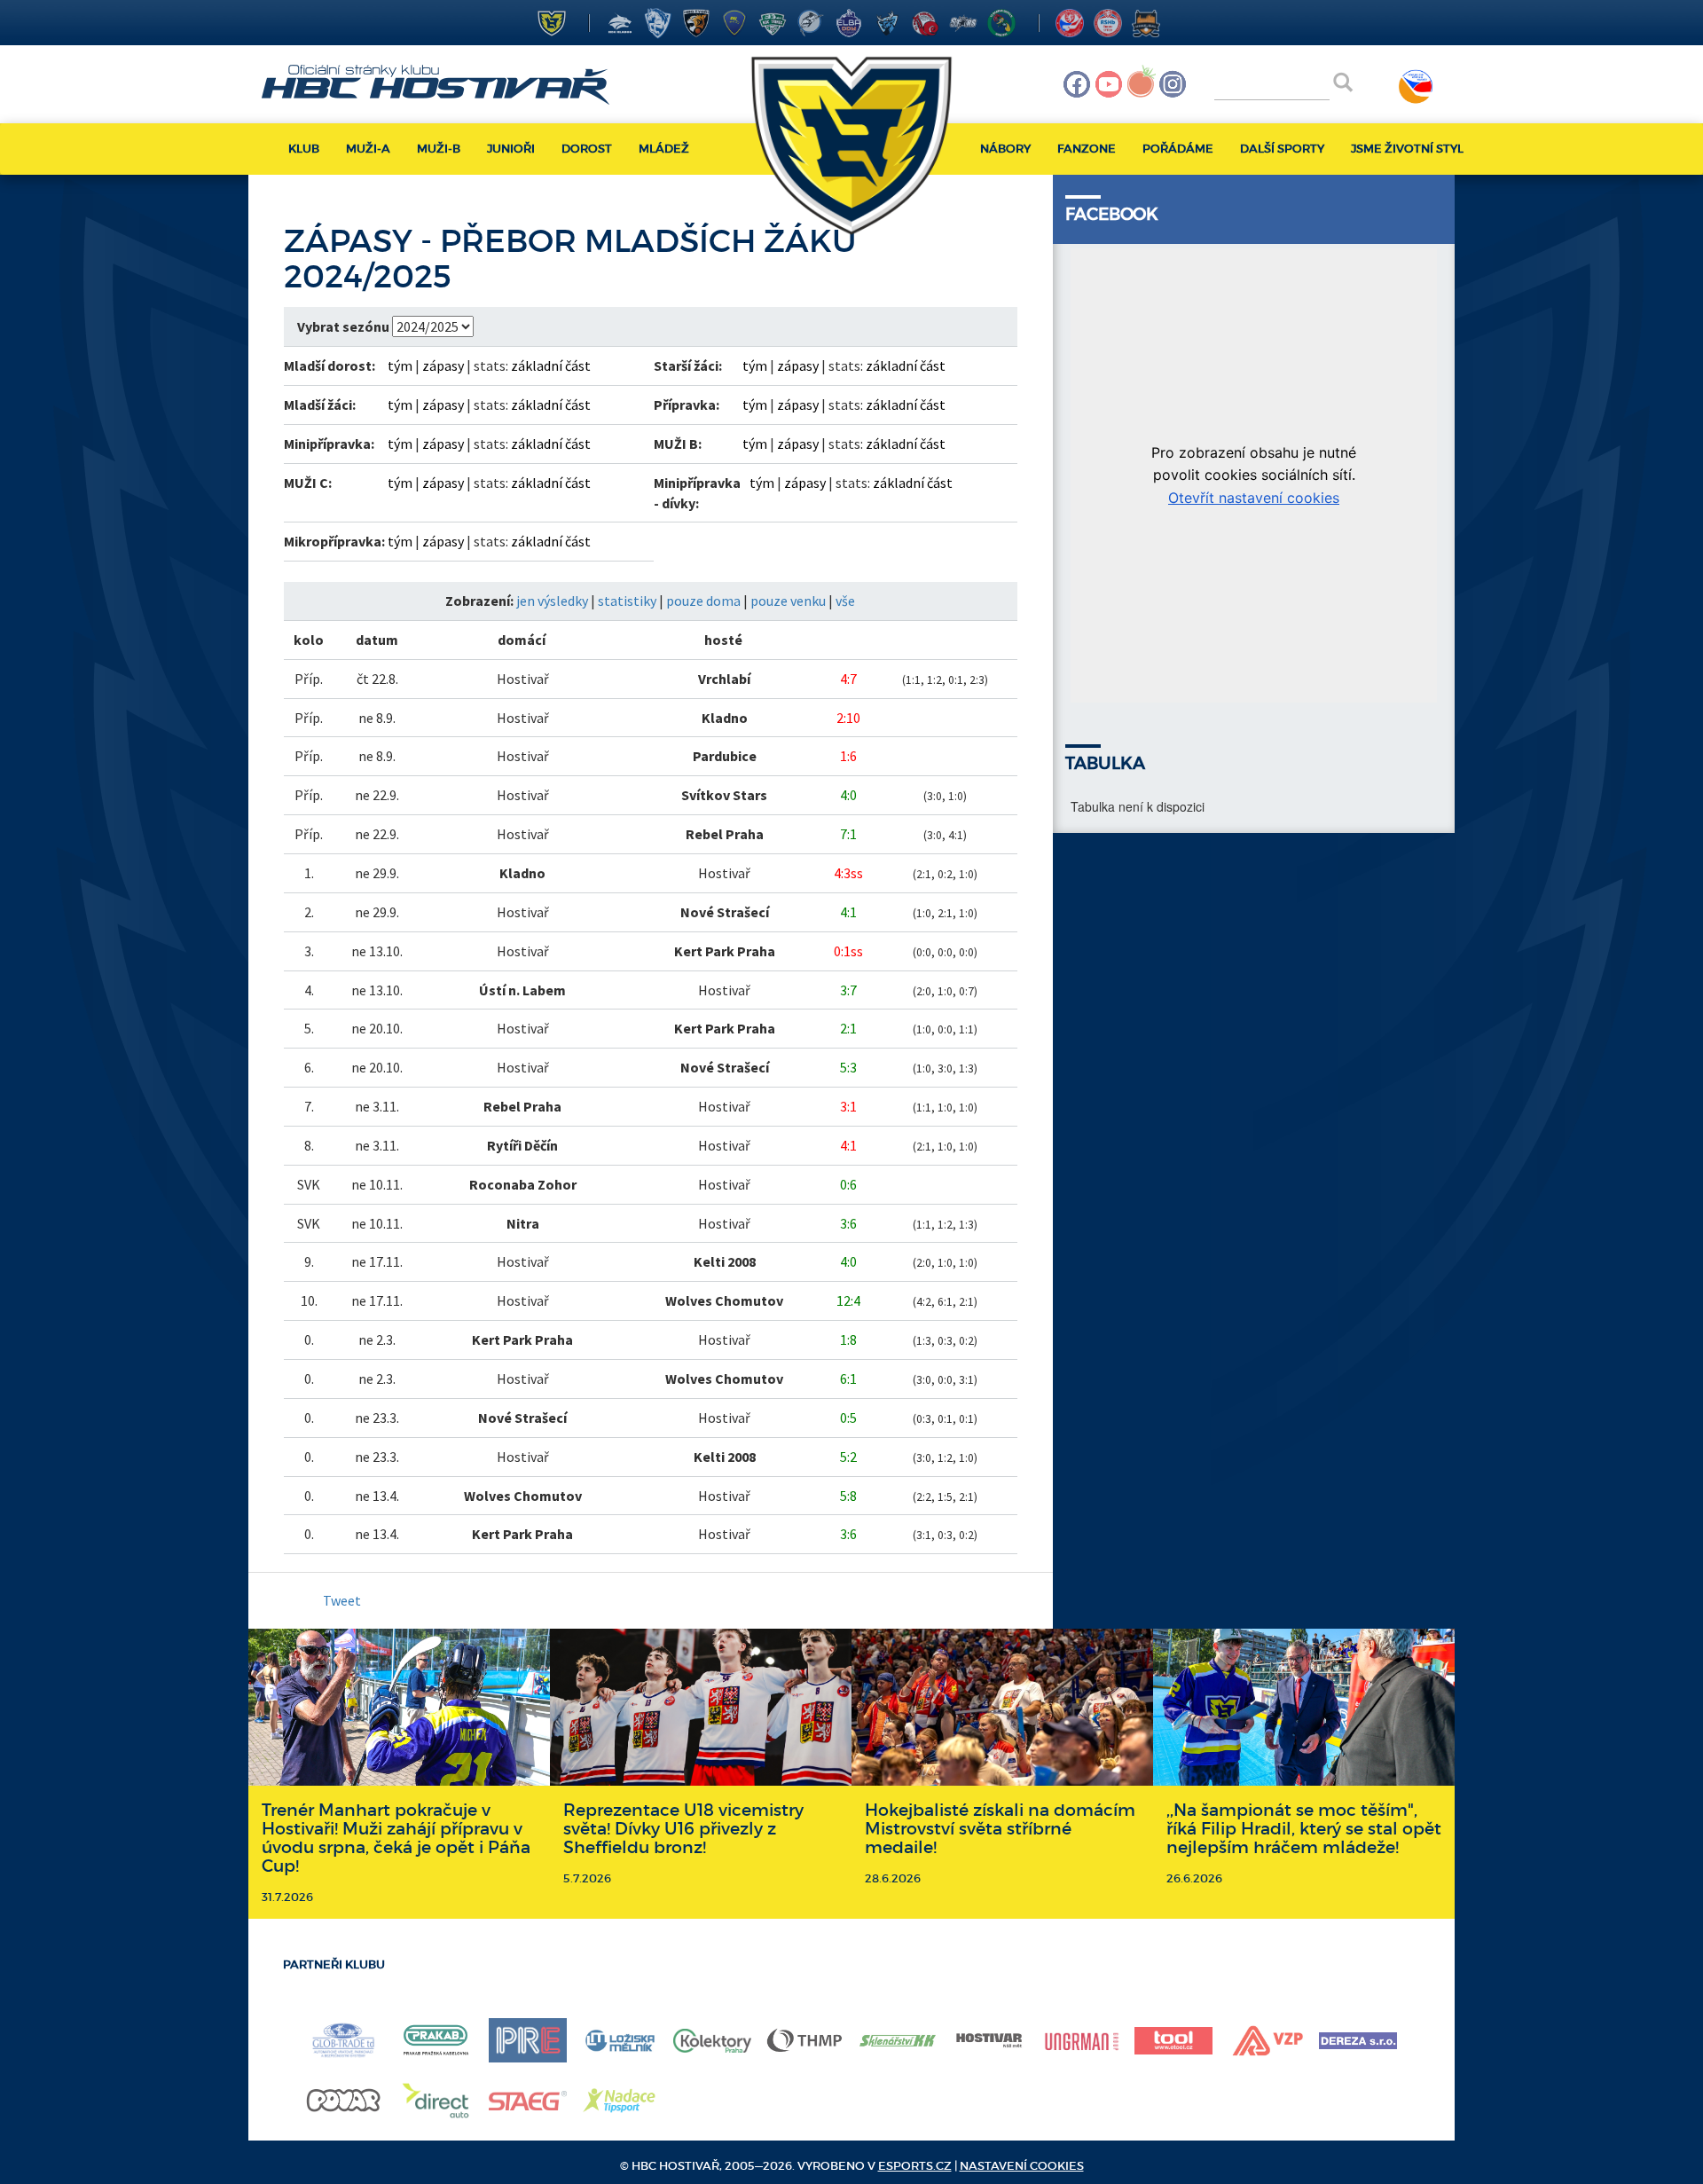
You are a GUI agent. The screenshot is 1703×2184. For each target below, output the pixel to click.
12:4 (848, 1300)
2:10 (848, 718)
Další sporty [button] (1282, 149)
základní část (551, 365)
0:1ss (848, 951)
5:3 (848, 1067)
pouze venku (788, 601)
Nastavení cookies (1022, 2166)
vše (845, 601)
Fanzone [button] (1087, 149)
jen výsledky (552, 601)
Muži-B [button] (439, 149)
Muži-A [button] (368, 149)
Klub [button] (304, 149)
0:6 (848, 1184)
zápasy (443, 365)
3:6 (848, 1223)
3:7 (848, 990)
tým (400, 365)
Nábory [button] (1005, 149)
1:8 (848, 1339)
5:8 (848, 1496)
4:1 (848, 912)
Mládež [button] (664, 149)
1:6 (848, 756)
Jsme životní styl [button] (1407, 149)
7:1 (848, 834)
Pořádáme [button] (1178, 149)
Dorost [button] (587, 149)
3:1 (848, 1106)
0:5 (848, 1418)
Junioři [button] (511, 149)
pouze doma (703, 601)
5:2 (848, 1457)
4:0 (848, 795)
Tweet (342, 1600)
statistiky (627, 601)
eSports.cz (915, 2166)
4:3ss (848, 873)
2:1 (848, 1028)
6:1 (848, 1379)
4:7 (848, 679)
